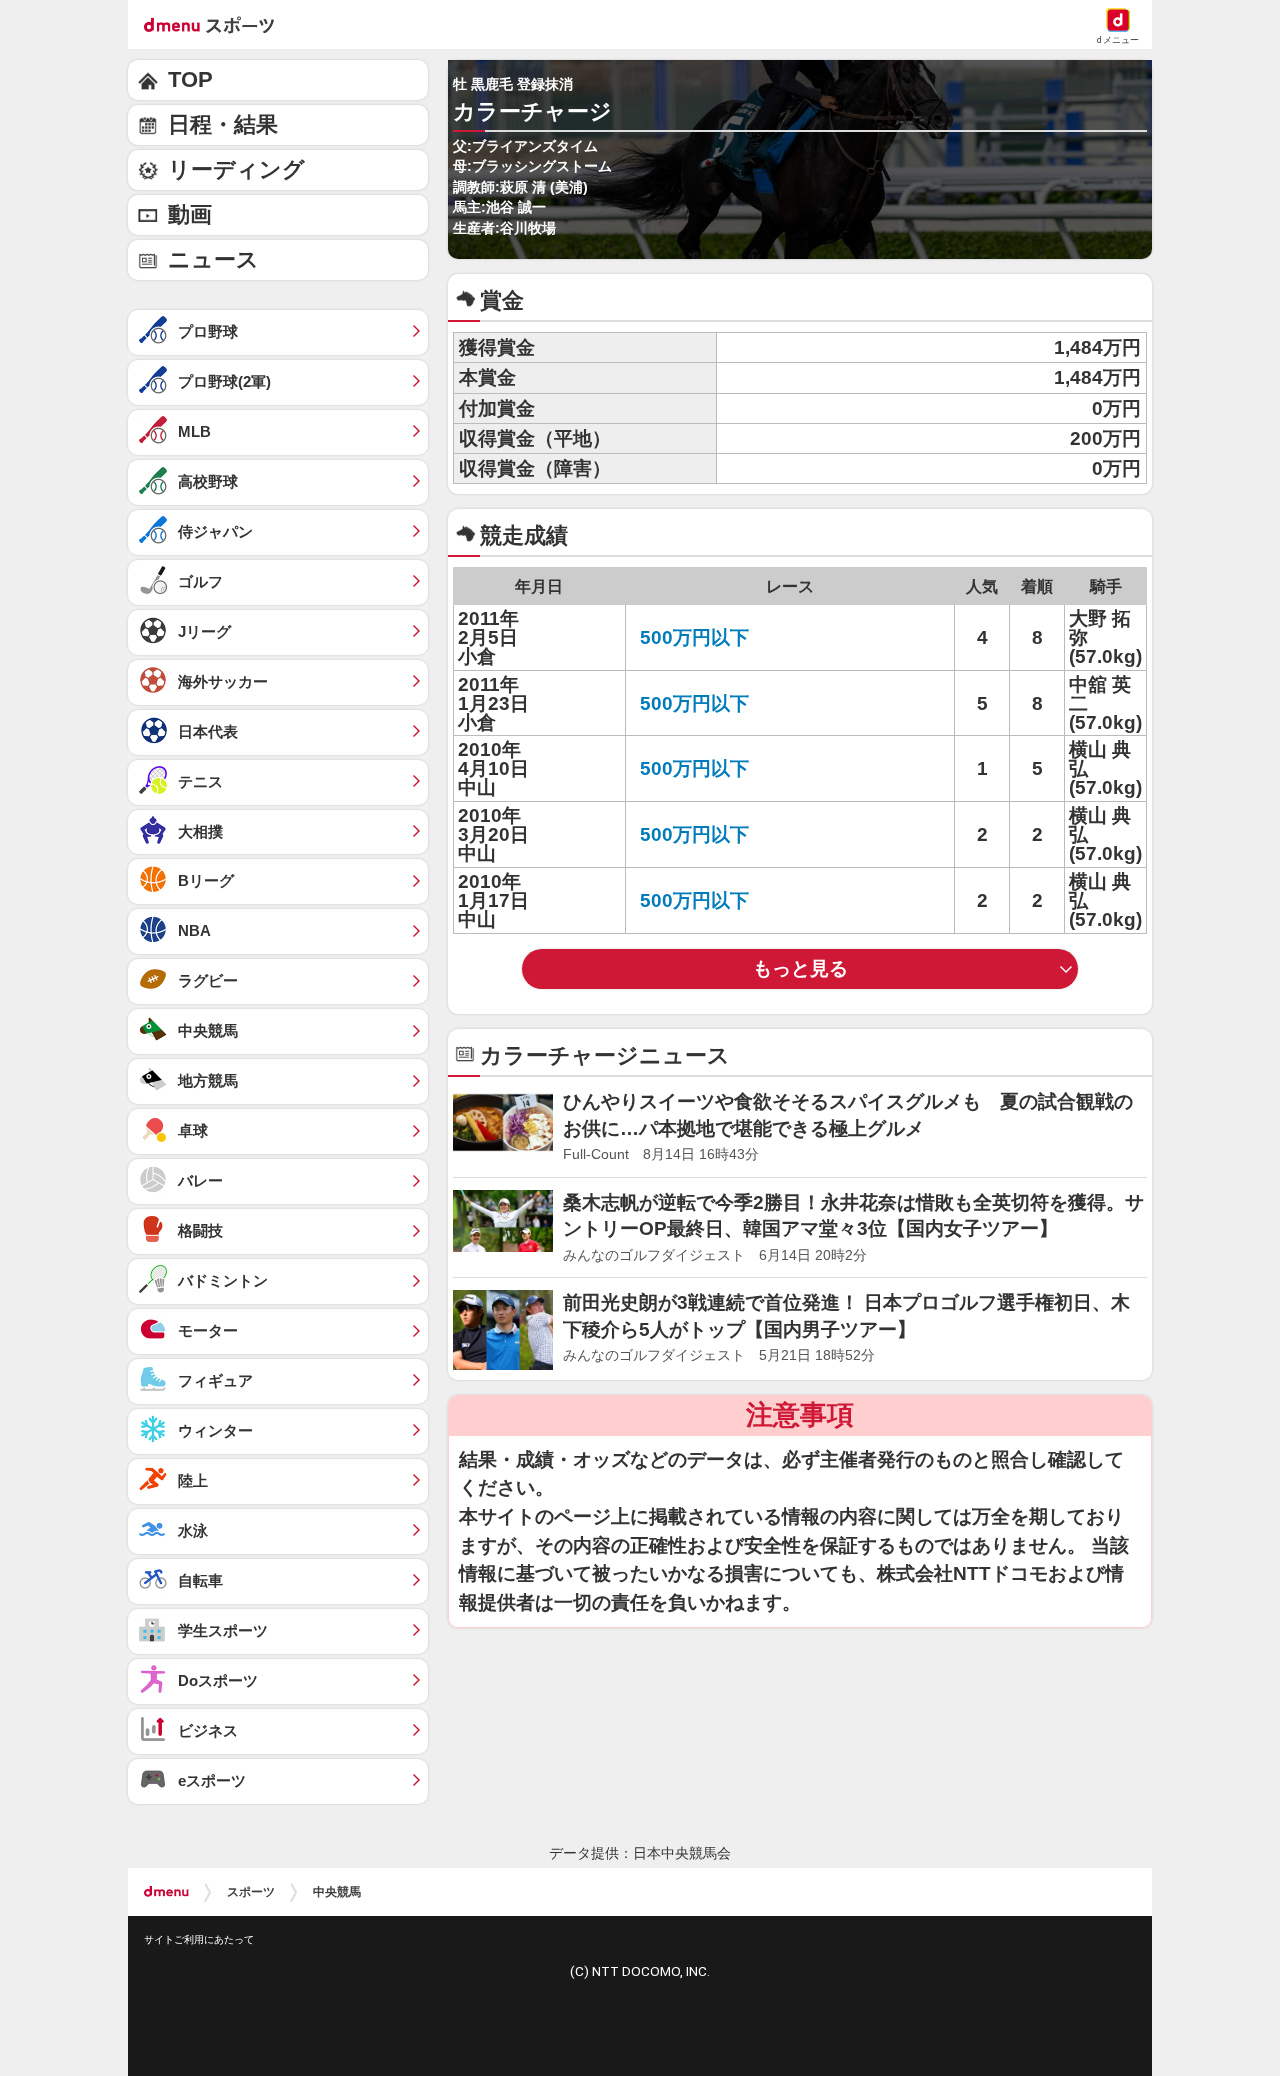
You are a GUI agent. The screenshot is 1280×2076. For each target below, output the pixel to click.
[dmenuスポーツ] (216, 24)
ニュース (213, 259)
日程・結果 (223, 124)
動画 (190, 214)
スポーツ (251, 1892)
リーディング (236, 169)
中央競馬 (337, 1892)
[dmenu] (166, 1892)
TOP (190, 79)
